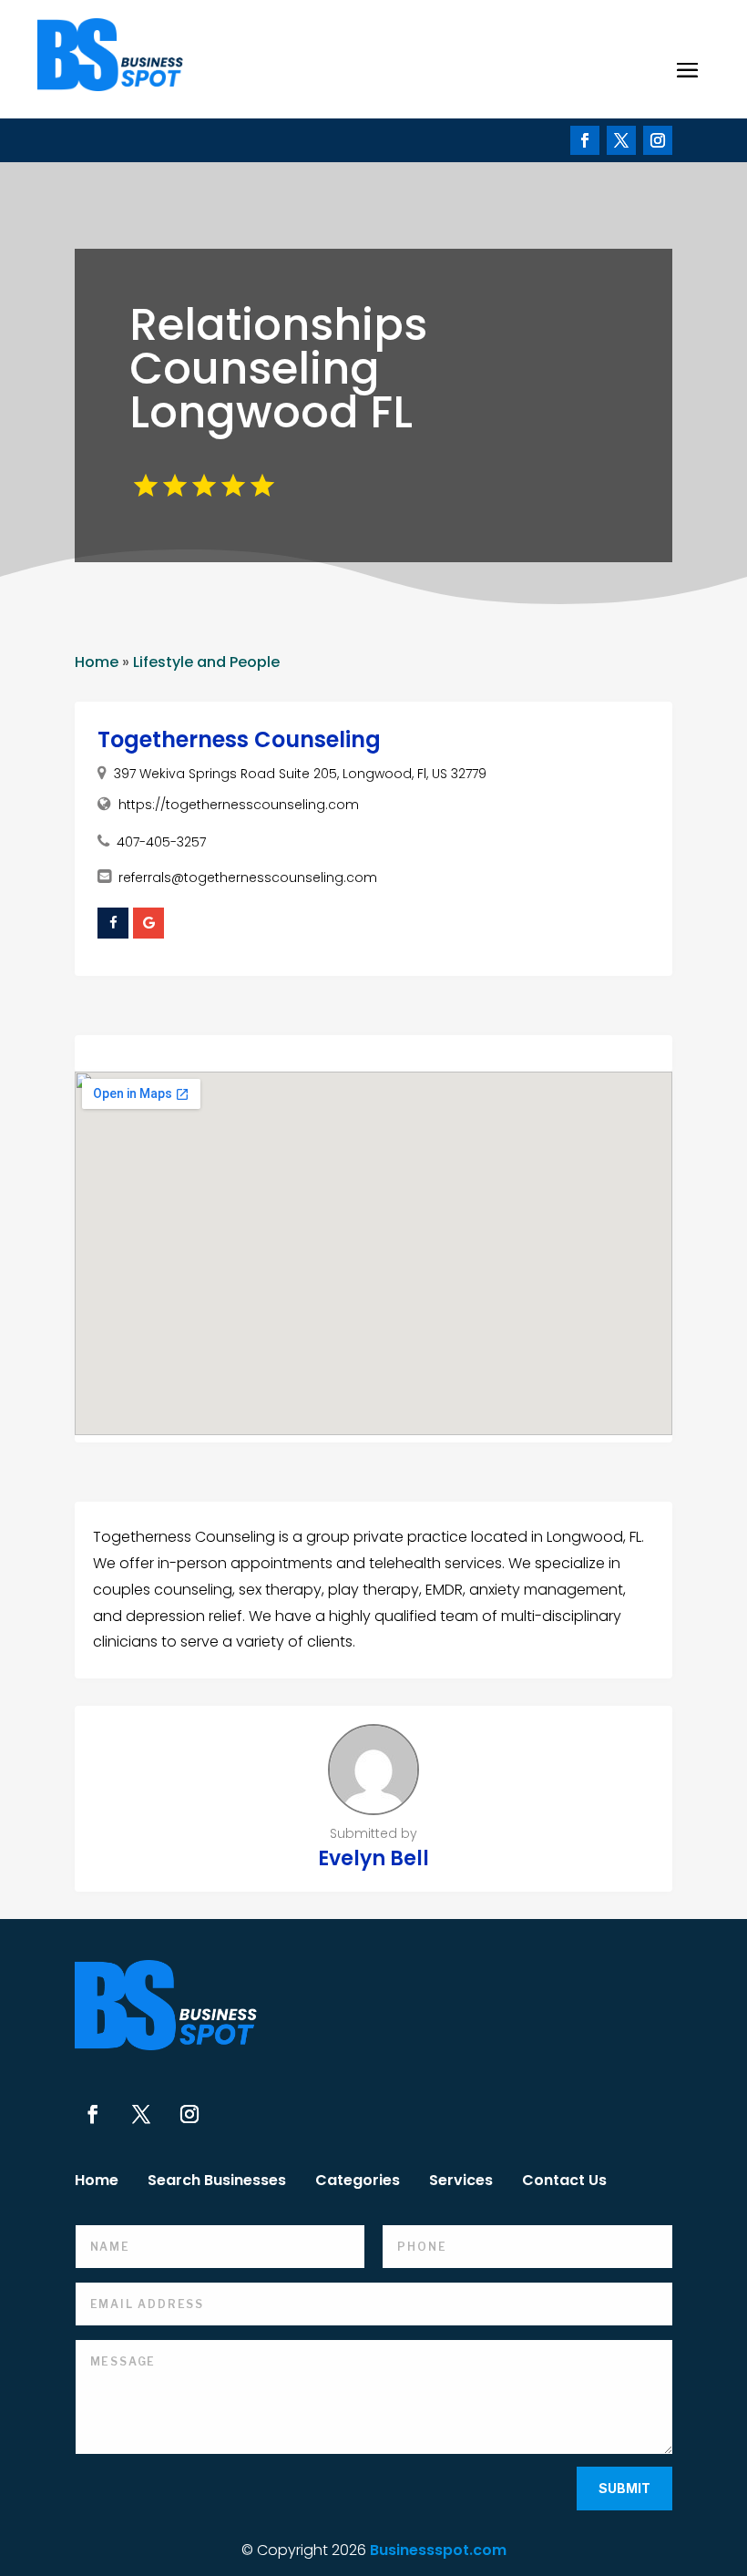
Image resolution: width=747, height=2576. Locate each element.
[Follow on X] (621, 140)
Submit (624, 2488)
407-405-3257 (161, 842)
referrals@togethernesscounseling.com (248, 877)
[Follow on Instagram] (658, 140)
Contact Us (564, 2182)
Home (97, 662)
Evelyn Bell (373, 1858)
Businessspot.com (438, 2550)
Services (461, 2182)
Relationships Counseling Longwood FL (278, 369)
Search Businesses (217, 2182)
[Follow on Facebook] (585, 140)
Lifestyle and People (206, 662)
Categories (358, 2182)
